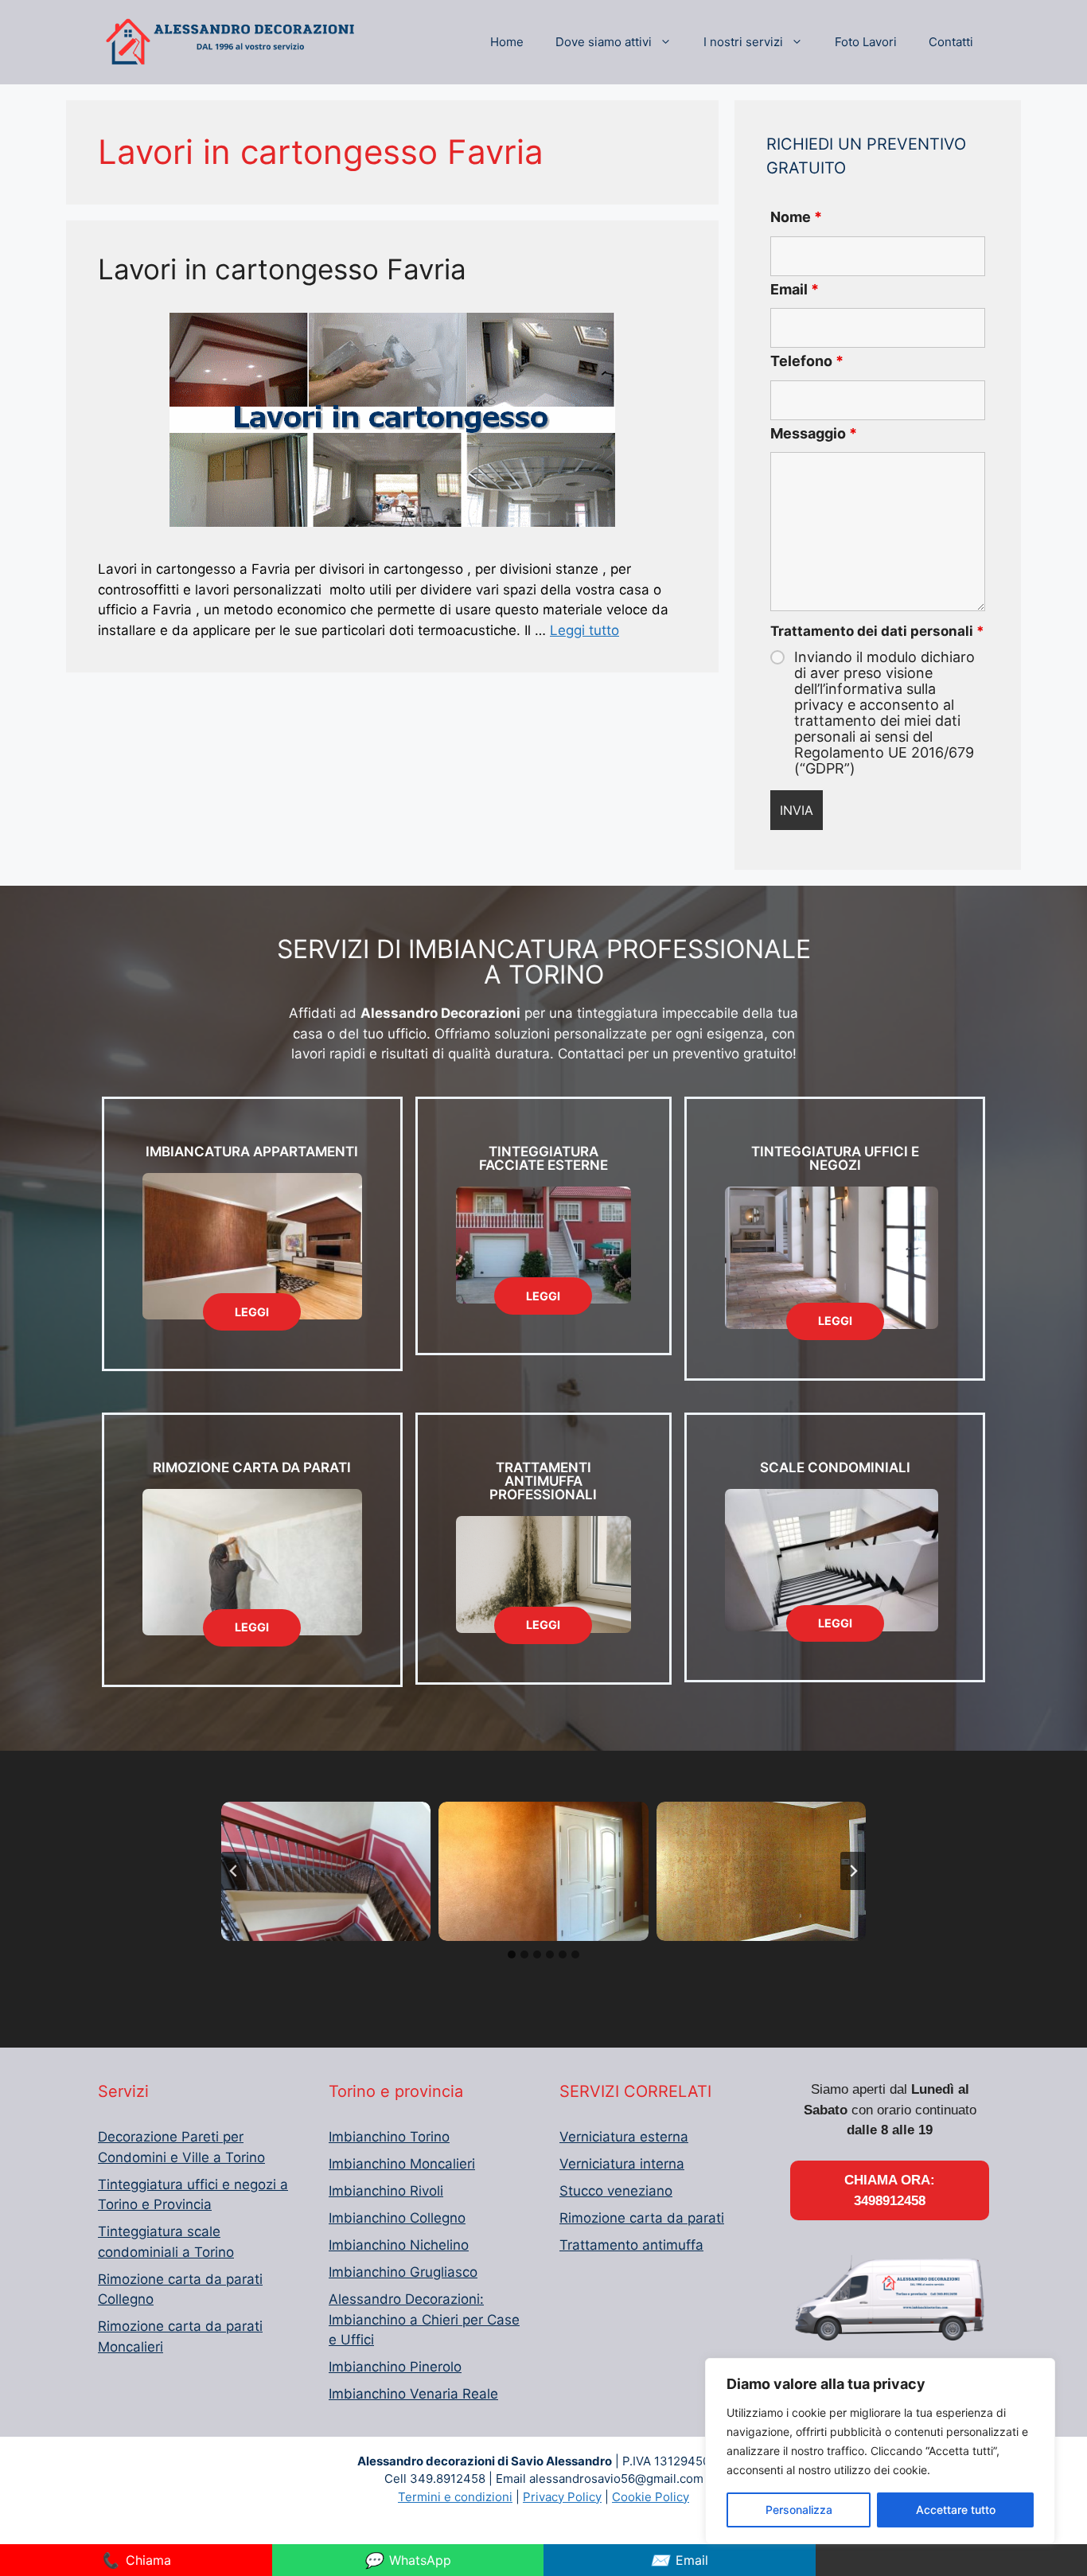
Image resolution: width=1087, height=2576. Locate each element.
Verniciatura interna (622, 2164)
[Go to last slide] (234, 1871)
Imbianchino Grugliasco (403, 2272)
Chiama (136, 2560)
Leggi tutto (584, 630)
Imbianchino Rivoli (386, 2191)
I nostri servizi (743, 42)
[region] (880, 2451)
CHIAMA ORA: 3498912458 (890, 2190)
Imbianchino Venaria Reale (413, 2394)
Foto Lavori (866, 42)
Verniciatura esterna (624, 2137)
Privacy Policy (562, 2497)
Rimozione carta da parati (642, 2218)
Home (507, 42)
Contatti (951, 42)
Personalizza (799, 2510)
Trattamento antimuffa (631, 2245)
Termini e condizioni (455, 2497)
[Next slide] (853, 1871)
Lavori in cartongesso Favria (282, 269)
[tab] (512, 1954)
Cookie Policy (651, 2497)
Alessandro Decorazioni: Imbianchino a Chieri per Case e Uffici (424, 2319)
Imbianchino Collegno (397, 2218)
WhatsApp (407, 2560)
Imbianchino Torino (389, 2137)
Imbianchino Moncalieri (402, 2164)
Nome (796, 217)
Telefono (807, 361)
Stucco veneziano (616, 2191)
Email (795, 289)
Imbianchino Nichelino (399, 2245)
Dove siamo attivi (604, 42)
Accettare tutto (956, 2510)
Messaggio (814, 433)
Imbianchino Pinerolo (395, 2367)
